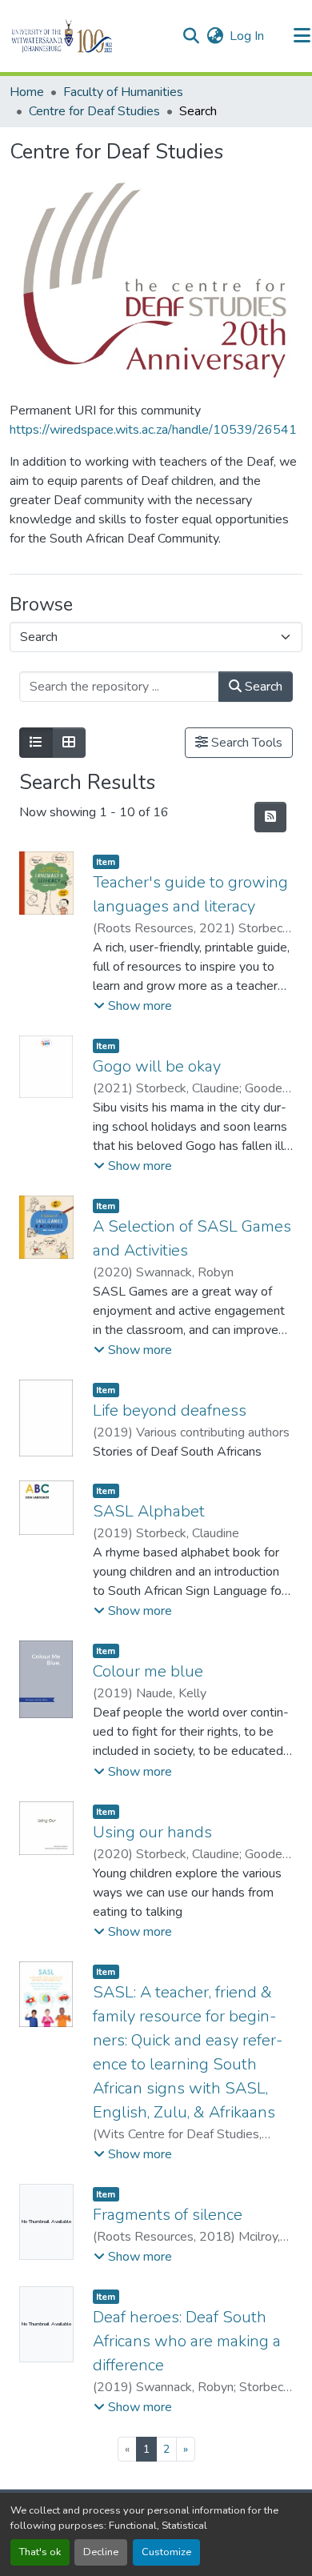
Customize (166, 2552)
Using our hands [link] (152, 1832)
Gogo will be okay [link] (157, 1066)
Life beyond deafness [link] (170, 1410)
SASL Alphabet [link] (149, 1511)
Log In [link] (247, 36)
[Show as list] (36, 743)
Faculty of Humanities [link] (123, 92)
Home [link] (27, 92)
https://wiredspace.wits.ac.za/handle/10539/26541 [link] (153, 430)
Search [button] (262, 687)
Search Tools (245, 743)
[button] (89, 36)
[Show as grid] (69, 743)
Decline (101, 2552)
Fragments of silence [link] (168, 2215)
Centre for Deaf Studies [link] (94, 111)
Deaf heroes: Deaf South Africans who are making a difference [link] (187, 2341)
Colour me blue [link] (148, 1671)
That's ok (40, 2552)
